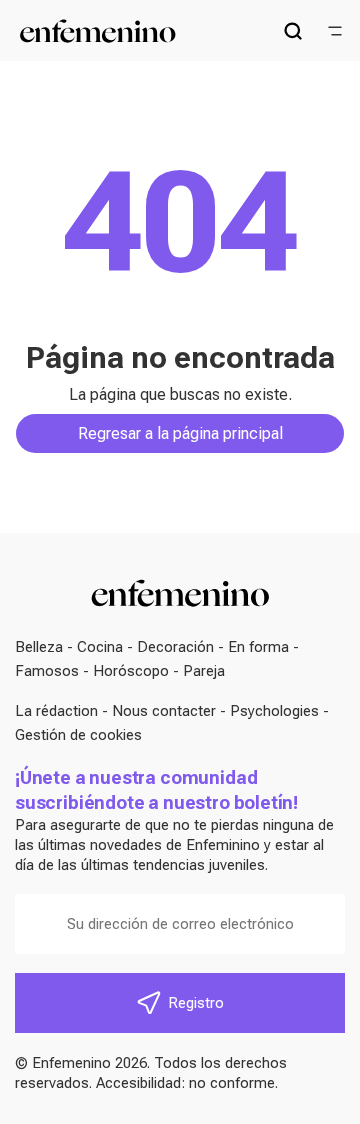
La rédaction (56, 711)
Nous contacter (164, 711)
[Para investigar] (293, 31)
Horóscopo (131, 671)
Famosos (47, 671)
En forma (258, 647)
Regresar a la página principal (180, 433)
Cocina (100, 647)
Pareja (204, 671)
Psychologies (274, 711)
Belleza (39, 647)
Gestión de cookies (78, 735)
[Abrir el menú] (335, 31)
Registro (196, 1003)
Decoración (175, 647)
